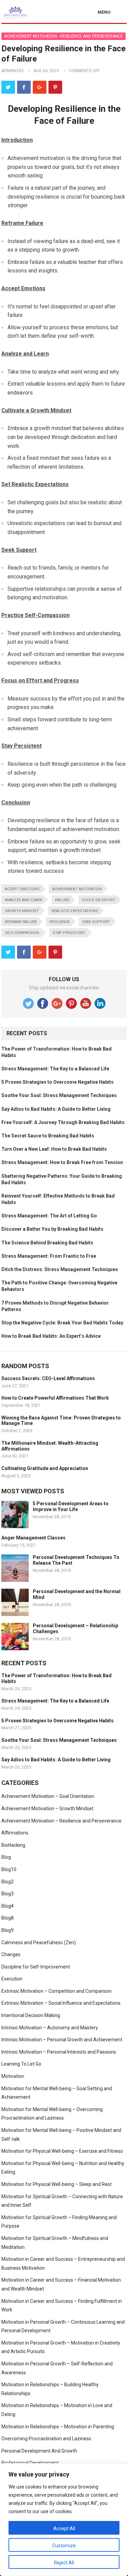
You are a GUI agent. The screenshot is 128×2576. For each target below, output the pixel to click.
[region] (64, 2520)
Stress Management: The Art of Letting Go (49, 1216)
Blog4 (8, 1906)
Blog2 (8, 1882)
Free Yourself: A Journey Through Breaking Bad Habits (63, 1122)
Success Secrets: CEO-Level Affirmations (48, 1378)
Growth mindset (22, 911)
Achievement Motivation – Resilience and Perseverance (61, 1821)
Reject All (64, 2563)
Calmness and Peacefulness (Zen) (39, 1943)
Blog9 (8, 1930)
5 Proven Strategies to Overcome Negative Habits (58, 1082)
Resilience (60, 922)
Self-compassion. (22, 933)
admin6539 (12, 71)
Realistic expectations (75, 911)
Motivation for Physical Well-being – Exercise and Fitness (62, 2151)
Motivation (13, 2076)
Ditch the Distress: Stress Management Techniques (60, 1269)
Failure (62, 900)
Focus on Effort (99, 900)
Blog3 (8, 1894)
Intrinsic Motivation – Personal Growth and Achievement (62, 2040)
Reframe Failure (21, 922)
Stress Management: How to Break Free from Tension (62, 1162)
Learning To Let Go (21, 2064)
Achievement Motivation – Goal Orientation (48, 1796)
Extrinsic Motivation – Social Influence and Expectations (61, 2003)
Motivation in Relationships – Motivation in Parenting (58, 2427)
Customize (64, 2546)
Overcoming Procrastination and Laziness (46, 2439)
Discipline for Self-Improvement (36, 1967)
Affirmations (15, 1833)
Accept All (64, 2528)
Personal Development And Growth (39, 2451)
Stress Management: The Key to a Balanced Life (55, 1069)
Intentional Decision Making (31, 2015)
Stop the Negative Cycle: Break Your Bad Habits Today (62, 1323)
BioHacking (13, 1845)
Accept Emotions (22, 889)
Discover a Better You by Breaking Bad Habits (52, 1229)
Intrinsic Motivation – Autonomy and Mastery (50, 2028)
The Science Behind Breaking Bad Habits (47, 1243)
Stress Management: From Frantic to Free (49, 1256)
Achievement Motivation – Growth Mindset (47, 1808)
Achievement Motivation (77, 889)
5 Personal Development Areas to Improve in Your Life (71, 1506)
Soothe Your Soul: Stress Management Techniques (59, 1095)
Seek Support (96, 922)
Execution (12, 1979)
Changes (11, 1954)
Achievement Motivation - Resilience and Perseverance (63, 36)
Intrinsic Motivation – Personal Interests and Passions (59, 2052)
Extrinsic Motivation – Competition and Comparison (56, 1991)
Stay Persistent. (69, 933)
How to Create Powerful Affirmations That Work (55, 1398)
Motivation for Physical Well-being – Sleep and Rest (56, 2184)
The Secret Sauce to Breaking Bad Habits (48, 1136)
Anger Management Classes (33, 1538)
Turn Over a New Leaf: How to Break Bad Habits (54, 1149)
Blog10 (9, 1869)
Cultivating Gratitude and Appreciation (45, 1468)
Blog (6, 1857)
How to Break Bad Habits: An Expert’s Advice (51, 1336)
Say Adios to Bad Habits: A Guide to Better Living (56, 1109)
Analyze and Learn (24, 900)
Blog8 (8, 1918)
